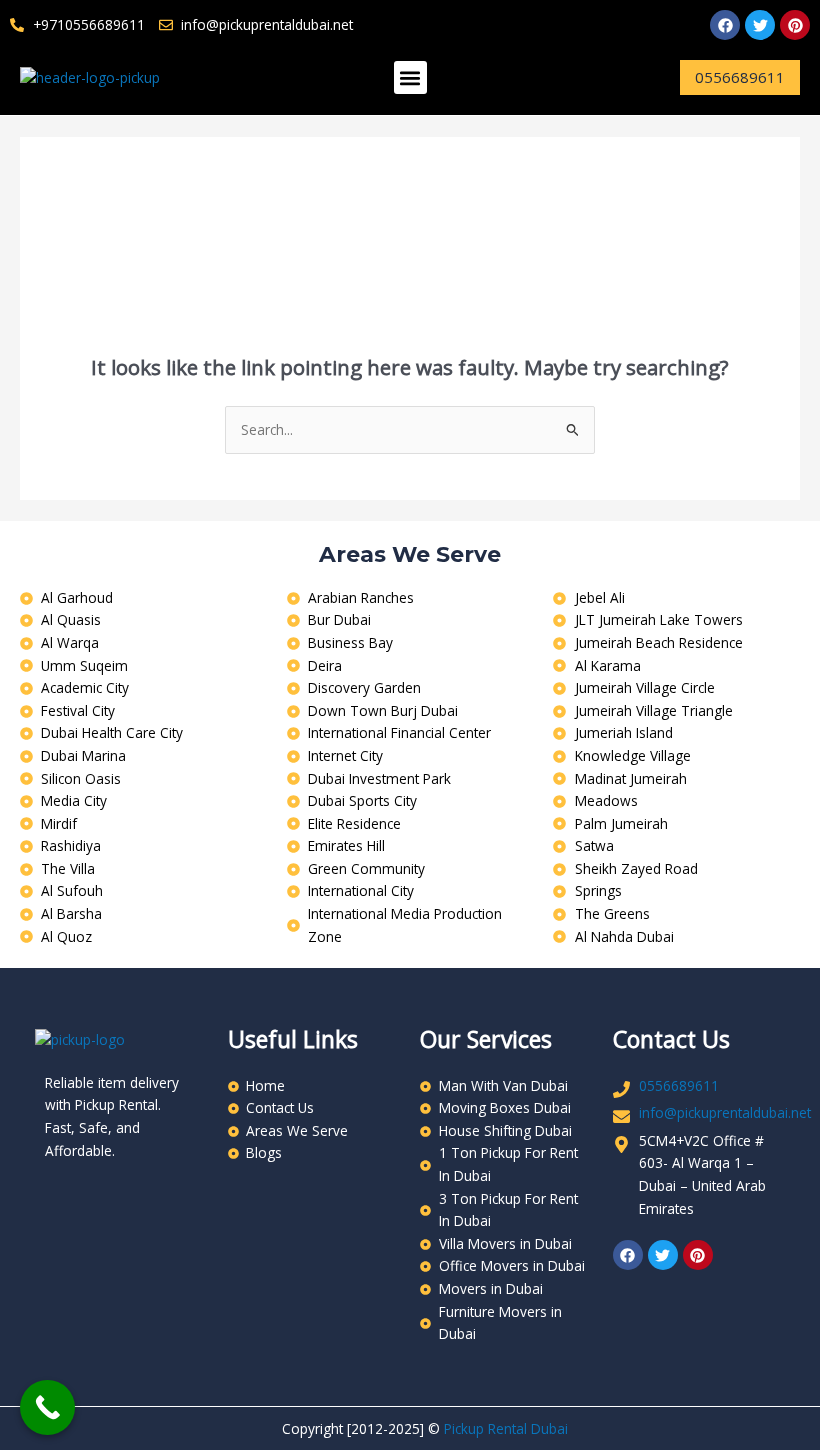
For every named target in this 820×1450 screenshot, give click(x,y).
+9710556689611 (89, 24)
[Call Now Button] (47, 1407)
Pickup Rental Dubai (506, 1428)
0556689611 (679, 1085)
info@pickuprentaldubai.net (725, 1112)
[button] (410, 77)
